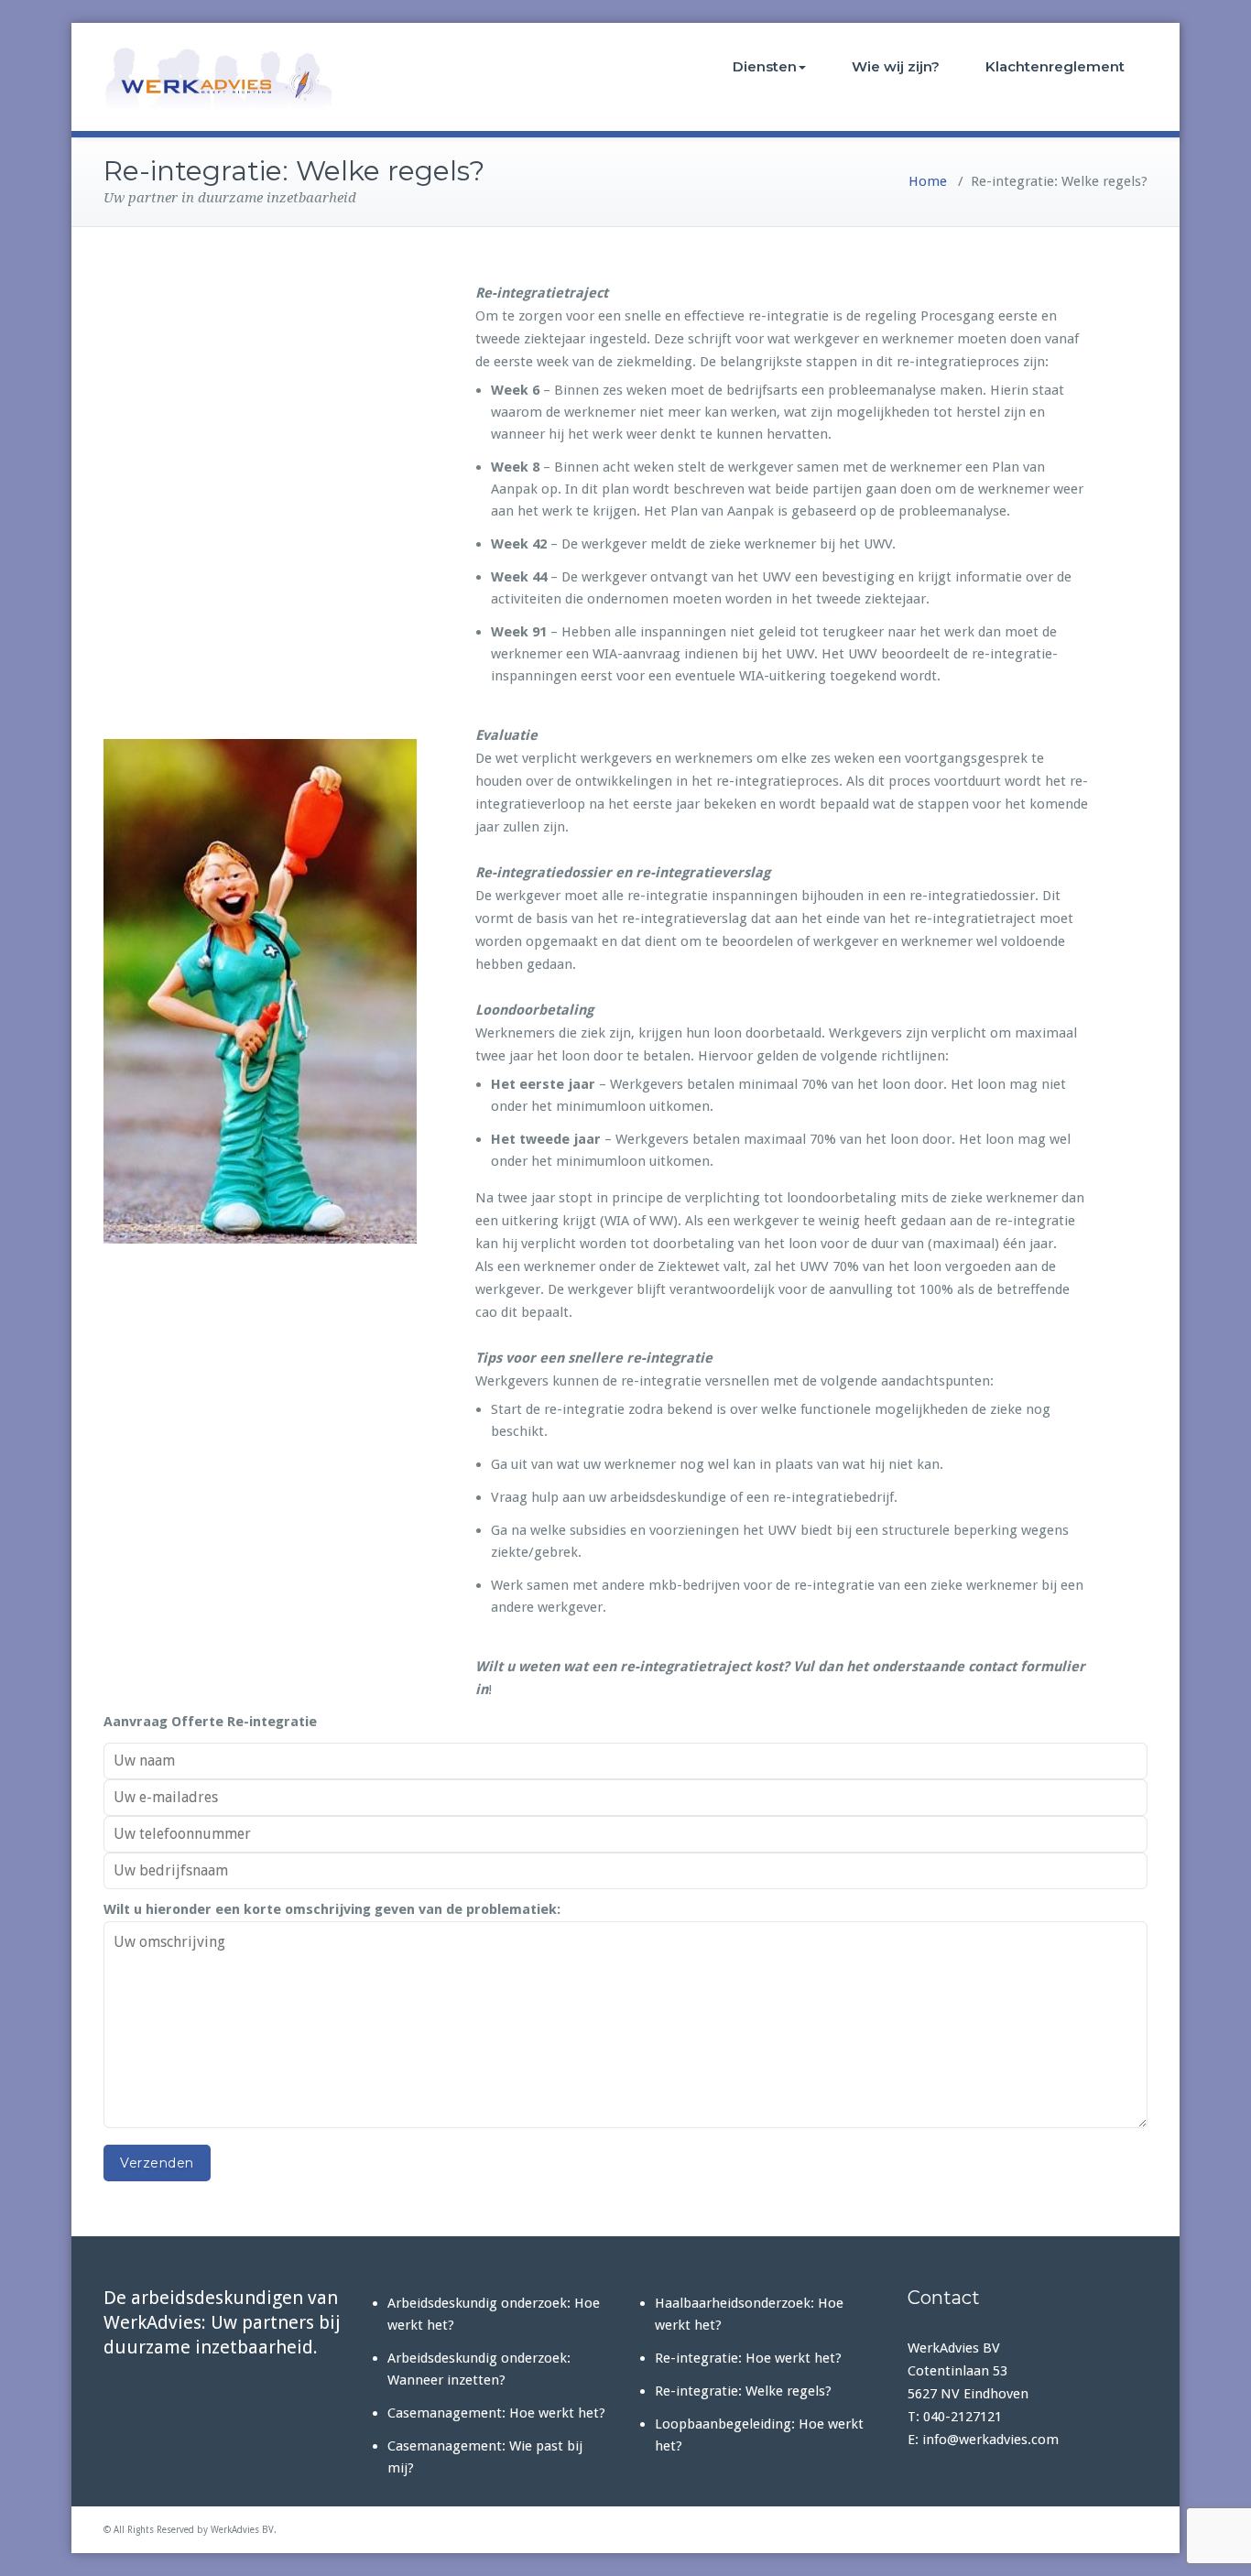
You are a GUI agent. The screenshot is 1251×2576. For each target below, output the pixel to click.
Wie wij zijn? (896, 66)
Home (928, 181)
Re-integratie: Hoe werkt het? (748, 2358)
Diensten (765, 66)
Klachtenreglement (1055, 66)
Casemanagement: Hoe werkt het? (496, 2413)
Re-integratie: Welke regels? (743, 2391)
